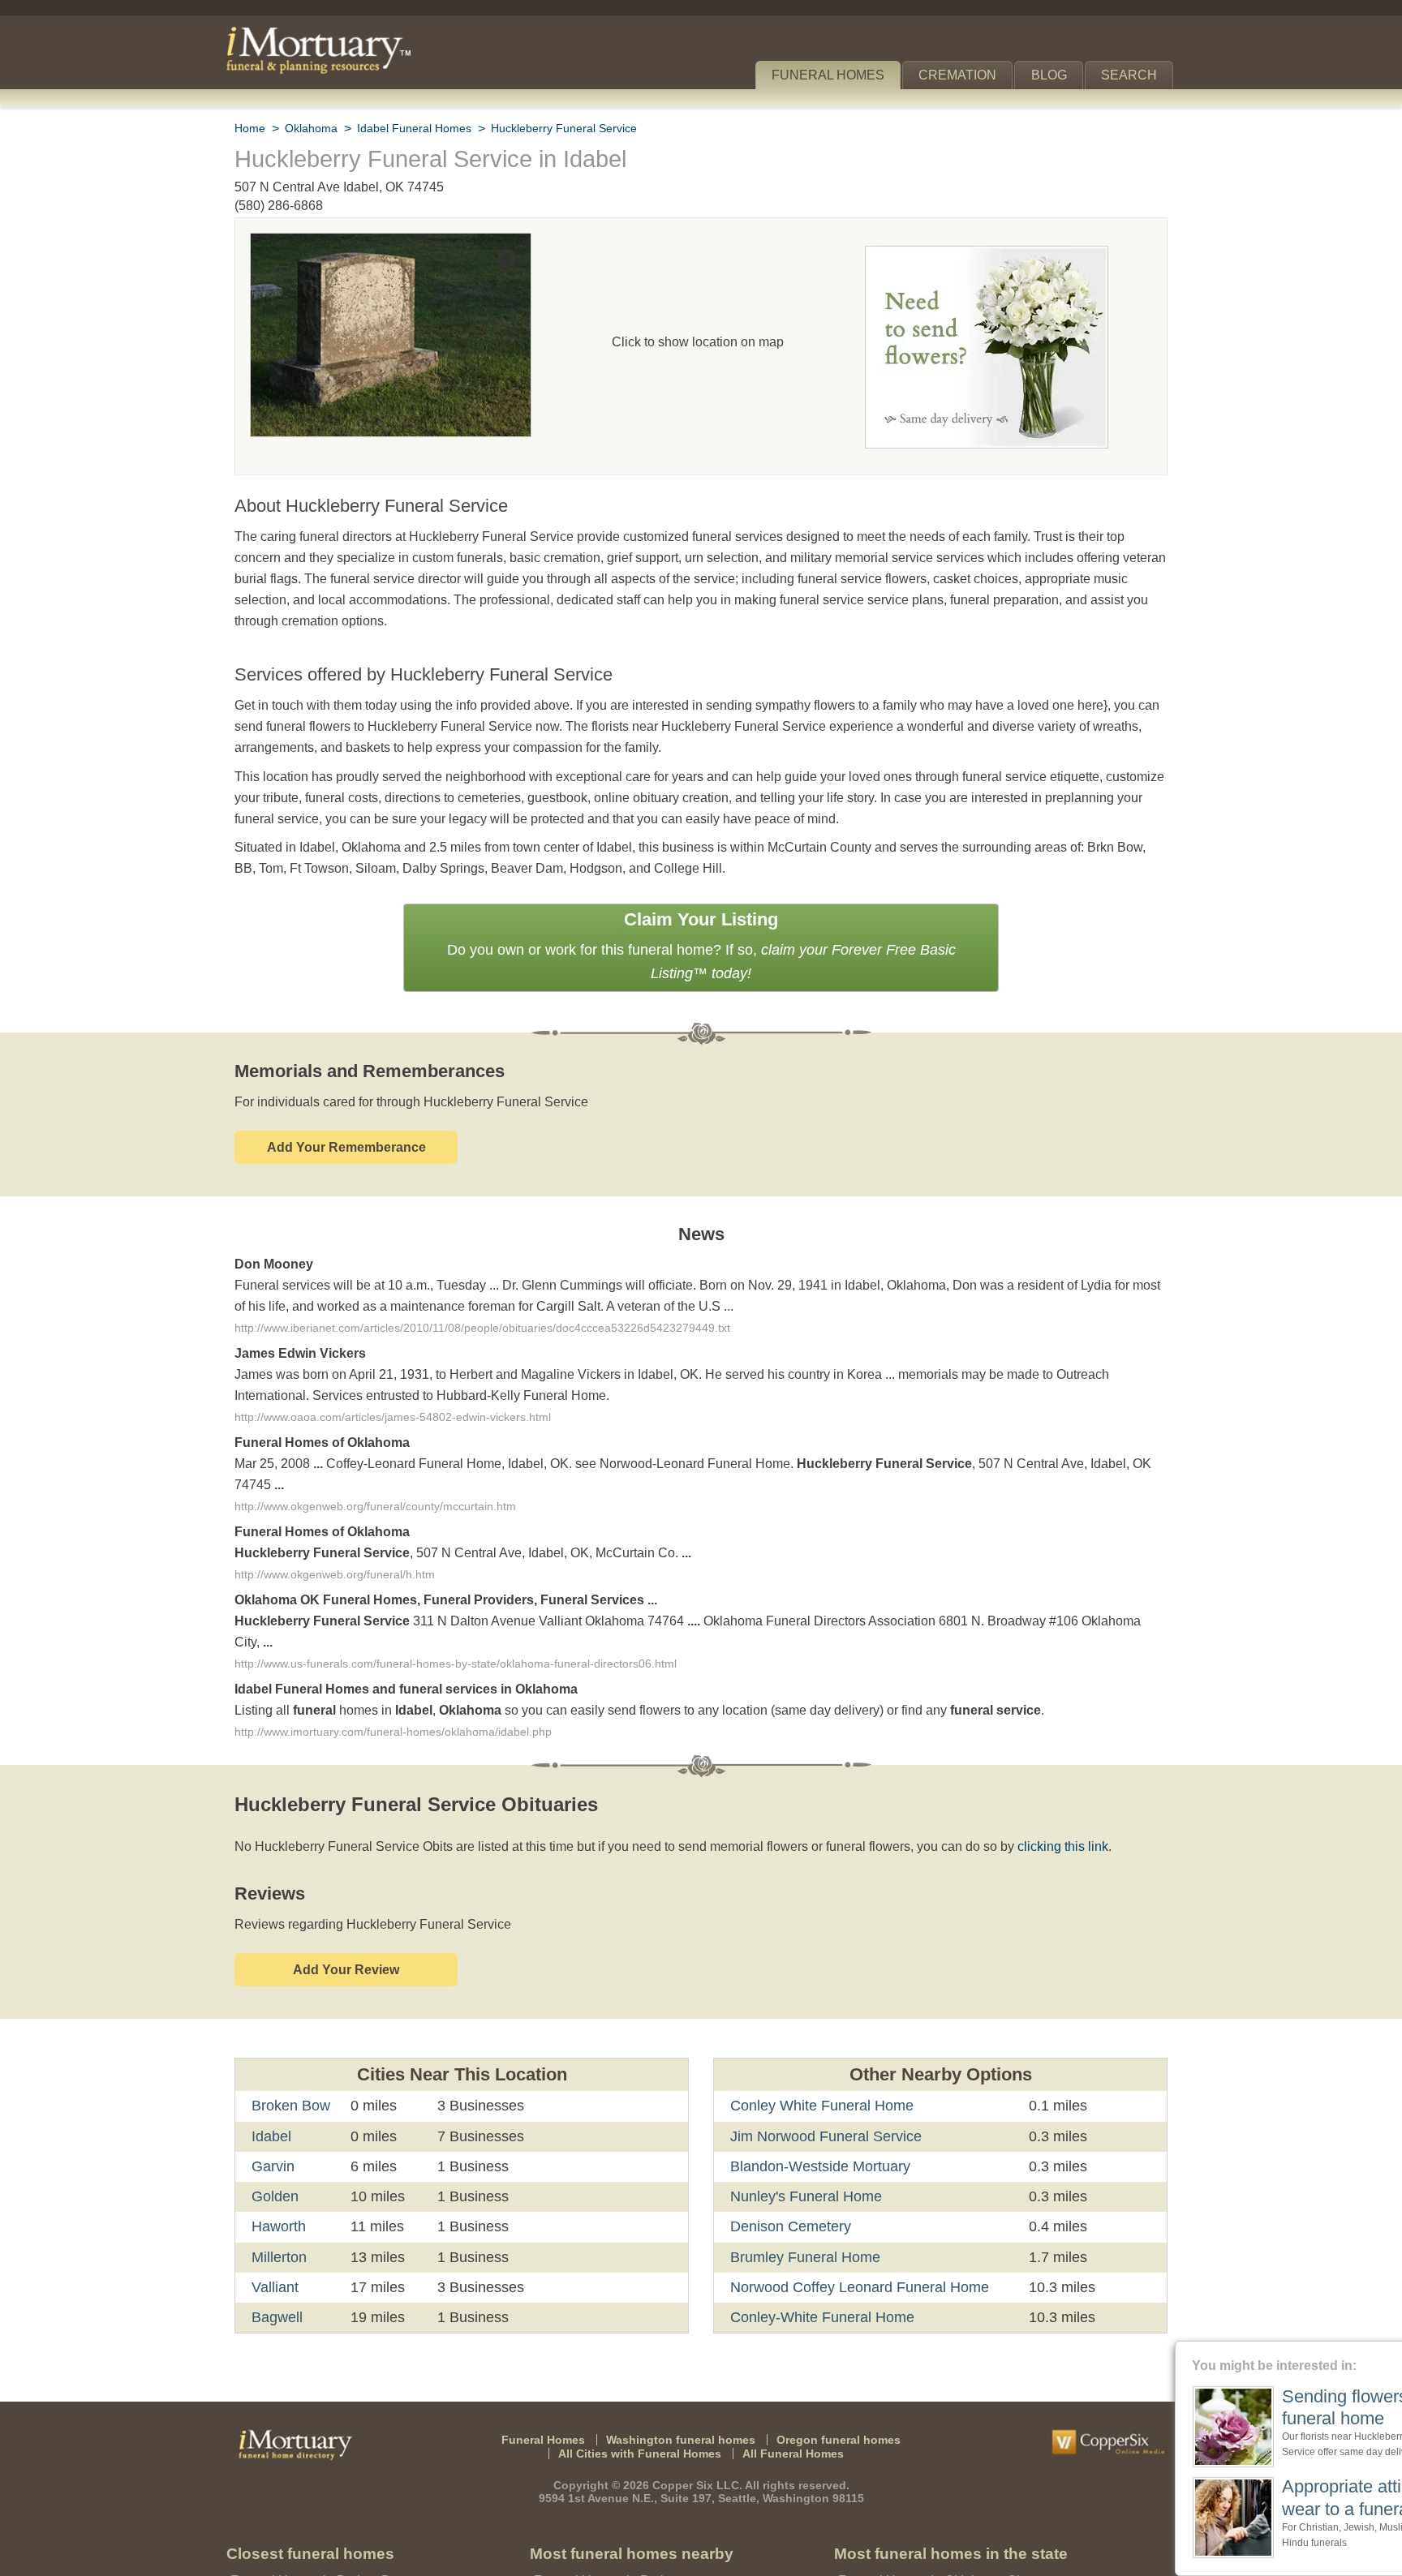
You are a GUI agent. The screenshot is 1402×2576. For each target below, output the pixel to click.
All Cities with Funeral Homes (644, 2371)
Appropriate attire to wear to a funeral (1266, 2497)
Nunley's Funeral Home (804, 2114)
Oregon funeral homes (828, 2357)
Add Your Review (346, 1888)
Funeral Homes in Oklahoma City (931, 2499)
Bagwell (277, 2235)
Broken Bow (290, 2024)
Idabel (271, 2054)
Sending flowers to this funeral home (1273, 2407)
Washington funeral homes (684, 2357)
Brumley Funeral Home (803, 2175)
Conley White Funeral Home (819, 2024)
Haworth (280, 2145)
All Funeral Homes (786, 2371)
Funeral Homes (839, 75)
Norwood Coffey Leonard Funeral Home (856, 2205)
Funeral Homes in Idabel (298, 2523)
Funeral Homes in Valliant (302, 2547)
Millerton (282, 2175)
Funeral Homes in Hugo (600, 2523)
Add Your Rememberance (346, 1102)
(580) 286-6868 (279, 206)
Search (1132, 75)
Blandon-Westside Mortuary (821, 2084)
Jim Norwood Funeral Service (823, 2054)
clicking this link (1036, 1765)
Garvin (273, 2084)
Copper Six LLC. (699, 2403)
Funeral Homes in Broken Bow (315, 2499)
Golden (275, 2114)
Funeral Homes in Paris (598, 2499)
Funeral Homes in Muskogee (918, 2547)
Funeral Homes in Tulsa (903, 2523)
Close (1392, 2351)
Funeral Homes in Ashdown (611, 2547)
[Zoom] (391, 244)
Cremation (965, 75)
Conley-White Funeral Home (821, 2235)
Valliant (276, 2205)
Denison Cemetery (789, 2145)
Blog (1056, 75)
